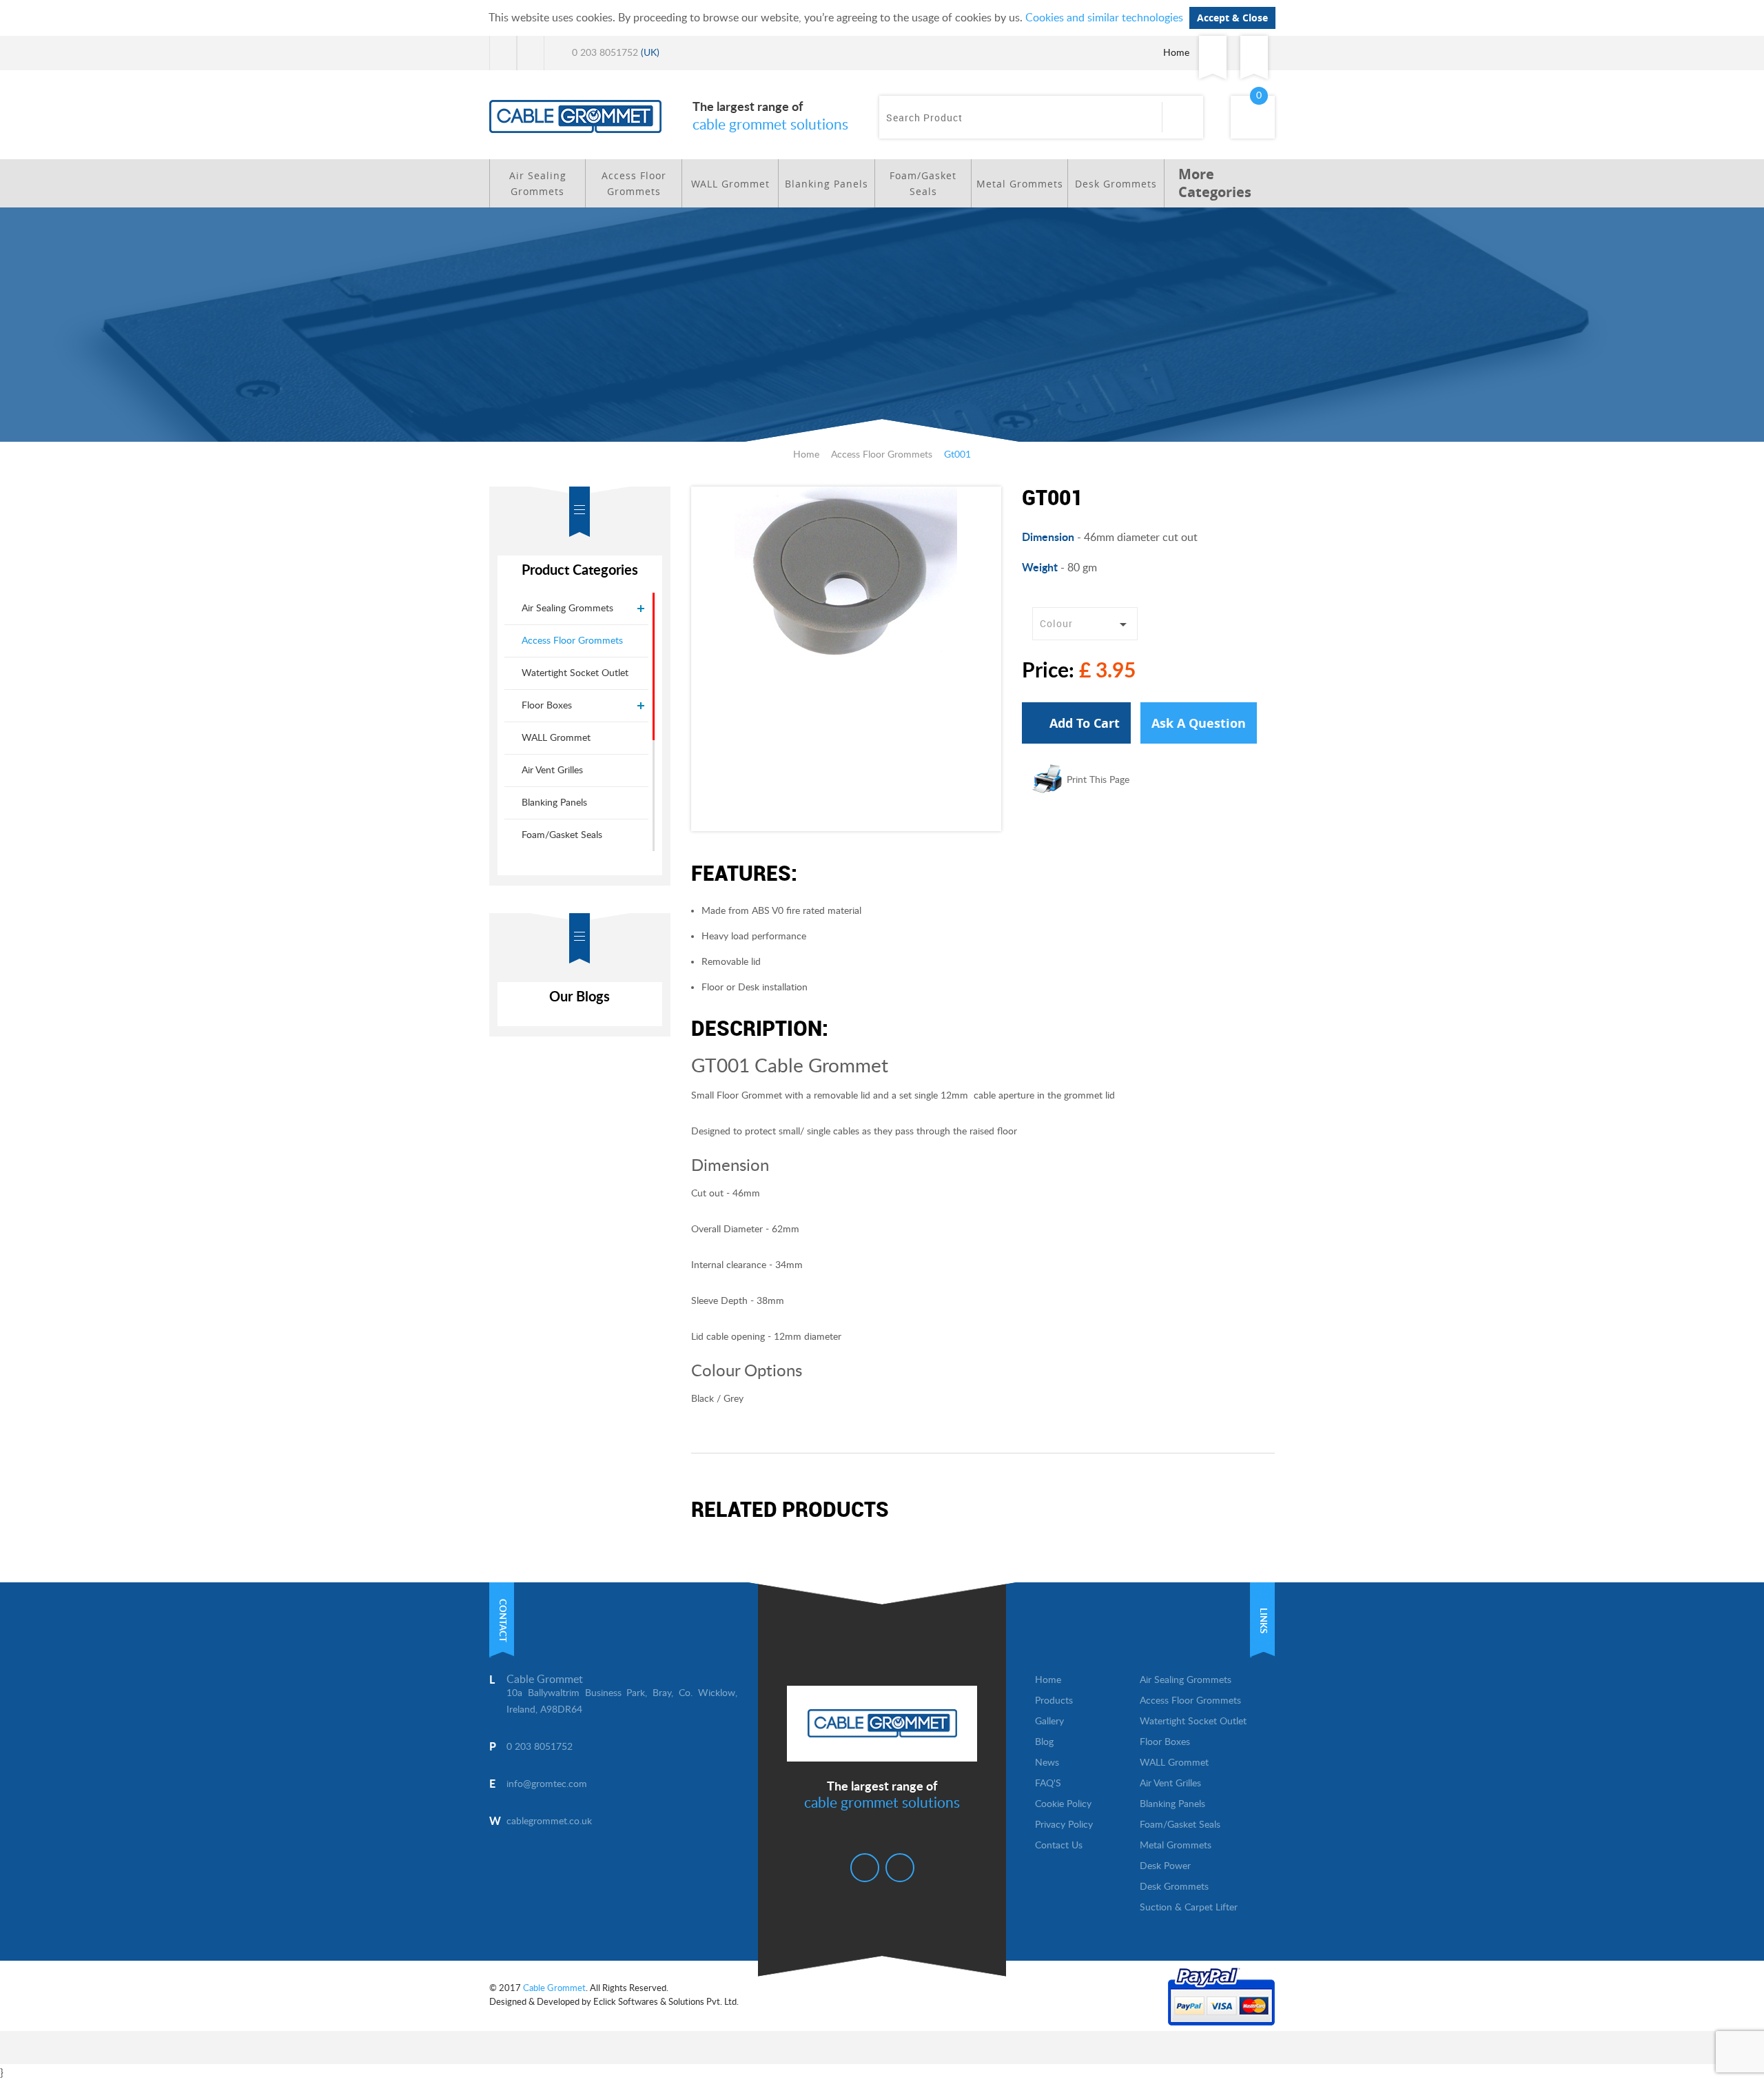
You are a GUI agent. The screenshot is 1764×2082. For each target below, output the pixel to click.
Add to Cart (1083, 723)
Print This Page (1098, 780)
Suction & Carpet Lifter (1189, 1908)
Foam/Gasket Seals (923, 183)
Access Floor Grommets (634, 183)
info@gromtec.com (547, 1784)
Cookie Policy (1063, 1804)
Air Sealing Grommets (538, 183)
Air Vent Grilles (552, 770)
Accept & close (1232, 18)
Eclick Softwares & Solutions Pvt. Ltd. (666, 2002)
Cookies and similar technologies (1104, 18)
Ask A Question (1199, 723)
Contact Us (1059, 1846)
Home (1176, 53)
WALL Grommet (730, 184)
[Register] (1254, 53)
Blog (1044, 1742)
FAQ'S (1048, 1784)
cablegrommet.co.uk (549, 1821)
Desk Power (1165, 1866)
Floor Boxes (547, 706)
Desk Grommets (1116, 184)
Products (1054, 1701)
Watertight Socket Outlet (575, 673)
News (1047, 1763)
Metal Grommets (1020, 184)
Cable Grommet (554, 1989)
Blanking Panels (827, 184)
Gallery (1049, 1722)
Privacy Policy (1064, 1825)
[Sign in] (1213, 53)
